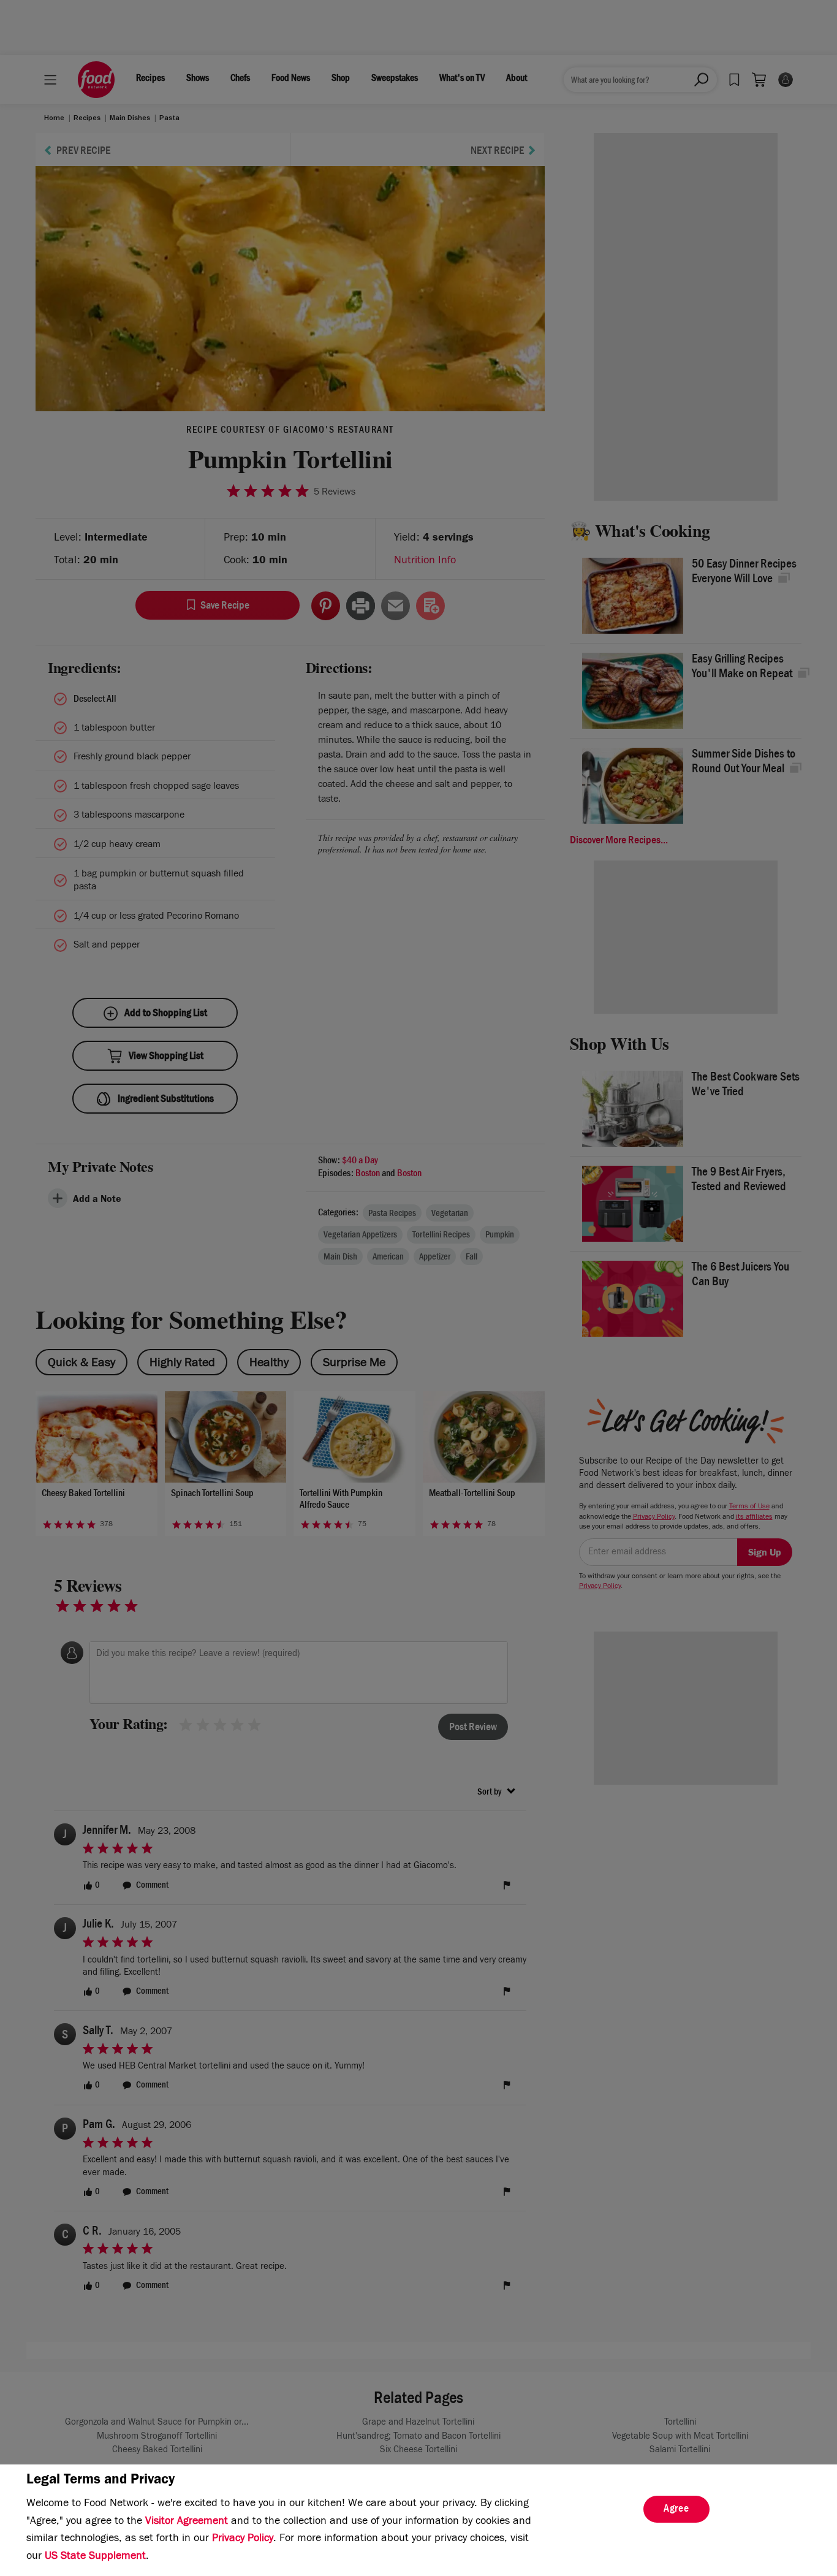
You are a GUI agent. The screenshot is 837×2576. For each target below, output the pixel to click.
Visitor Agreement (187, 2522)
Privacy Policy (243, 2539)
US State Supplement (95, 2557)
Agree (676, 2510)
